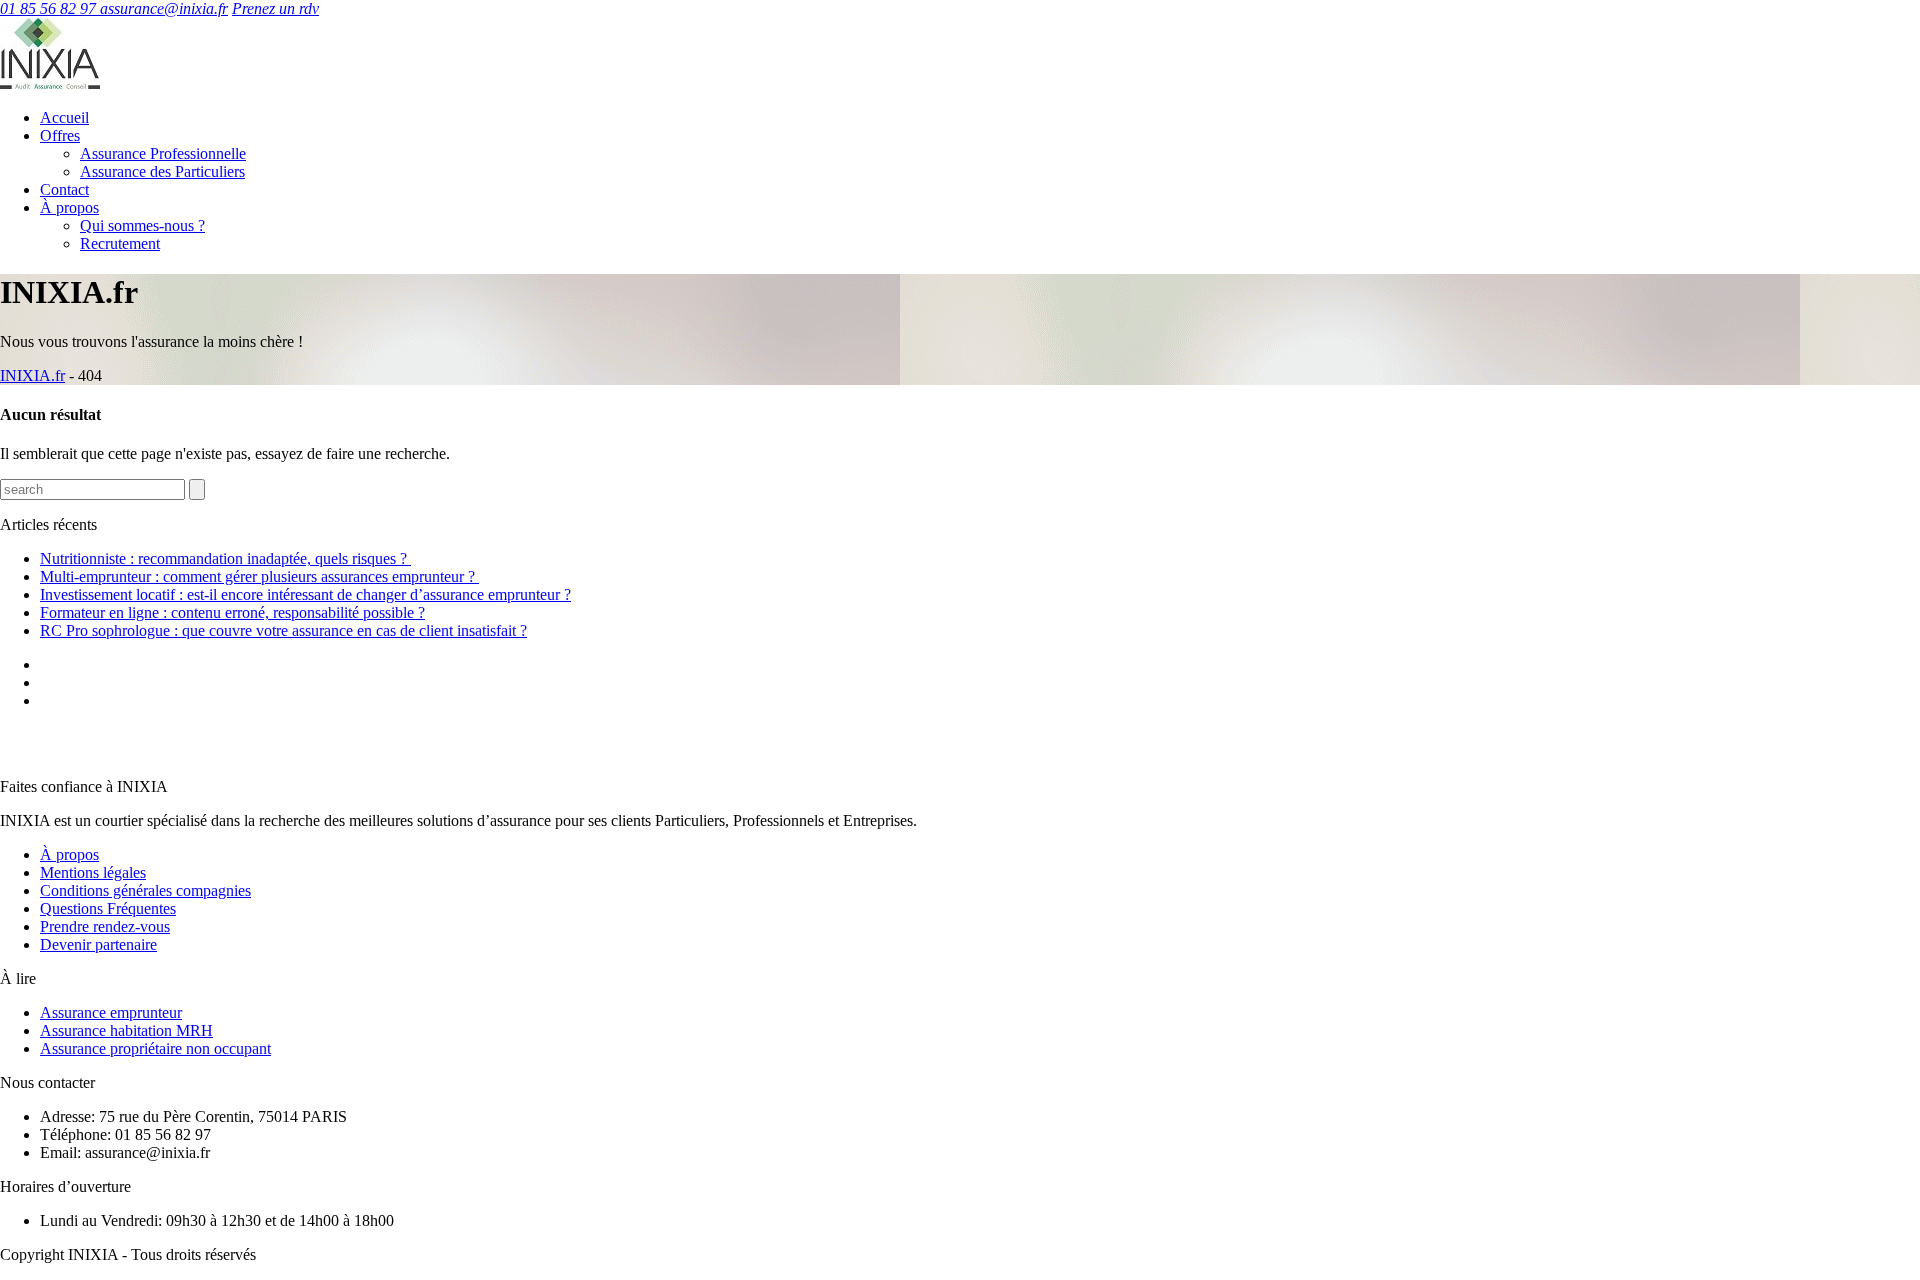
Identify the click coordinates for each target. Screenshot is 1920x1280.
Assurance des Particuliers (162, 171)
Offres (60, 135)
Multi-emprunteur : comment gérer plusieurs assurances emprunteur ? (259, 576)
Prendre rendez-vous (105, 926)
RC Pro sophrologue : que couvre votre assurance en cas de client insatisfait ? (283, 630)
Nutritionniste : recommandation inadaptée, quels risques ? (225, 558)
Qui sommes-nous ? (142, 225)
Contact (64, 189)
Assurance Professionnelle (163, 153)
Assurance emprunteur (111, 1012)
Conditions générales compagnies (145, 890)
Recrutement (120, 243)
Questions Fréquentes (108, 908)
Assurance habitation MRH (126, 1030)
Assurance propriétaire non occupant (155, 1048)
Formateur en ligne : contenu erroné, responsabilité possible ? (232, 612)
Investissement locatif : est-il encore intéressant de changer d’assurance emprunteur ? (305, 594)
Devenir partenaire (98, 944)
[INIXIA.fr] (50, 83)
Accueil (64, 117)
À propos (69, 207)
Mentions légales (93, 872)
